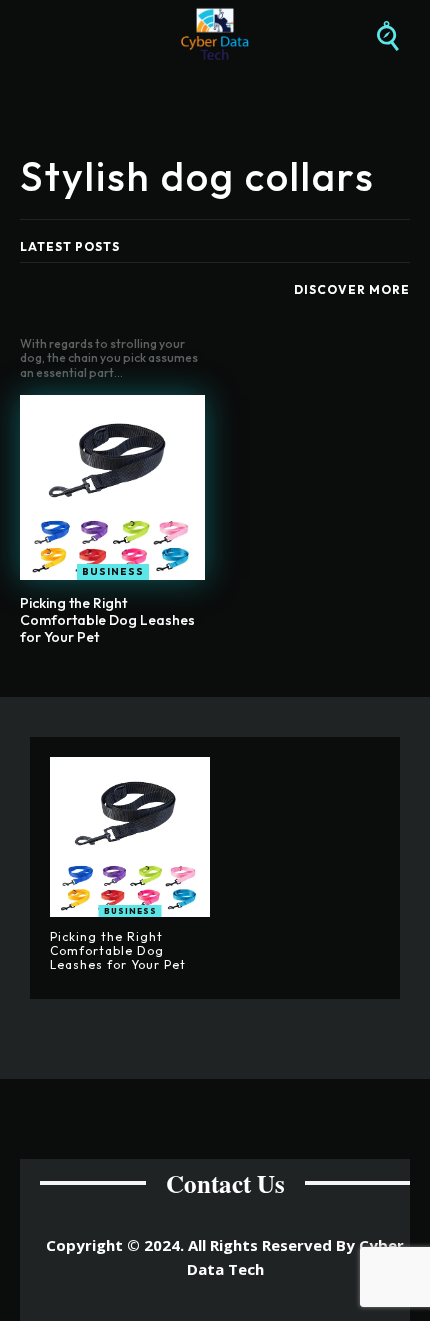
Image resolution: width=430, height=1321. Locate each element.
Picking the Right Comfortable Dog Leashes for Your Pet (107, 620)
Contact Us (225, 1183)
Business (113, 571)
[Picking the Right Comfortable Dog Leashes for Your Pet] (112, 487)
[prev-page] (195, 684)
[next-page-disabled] (227, 684)
